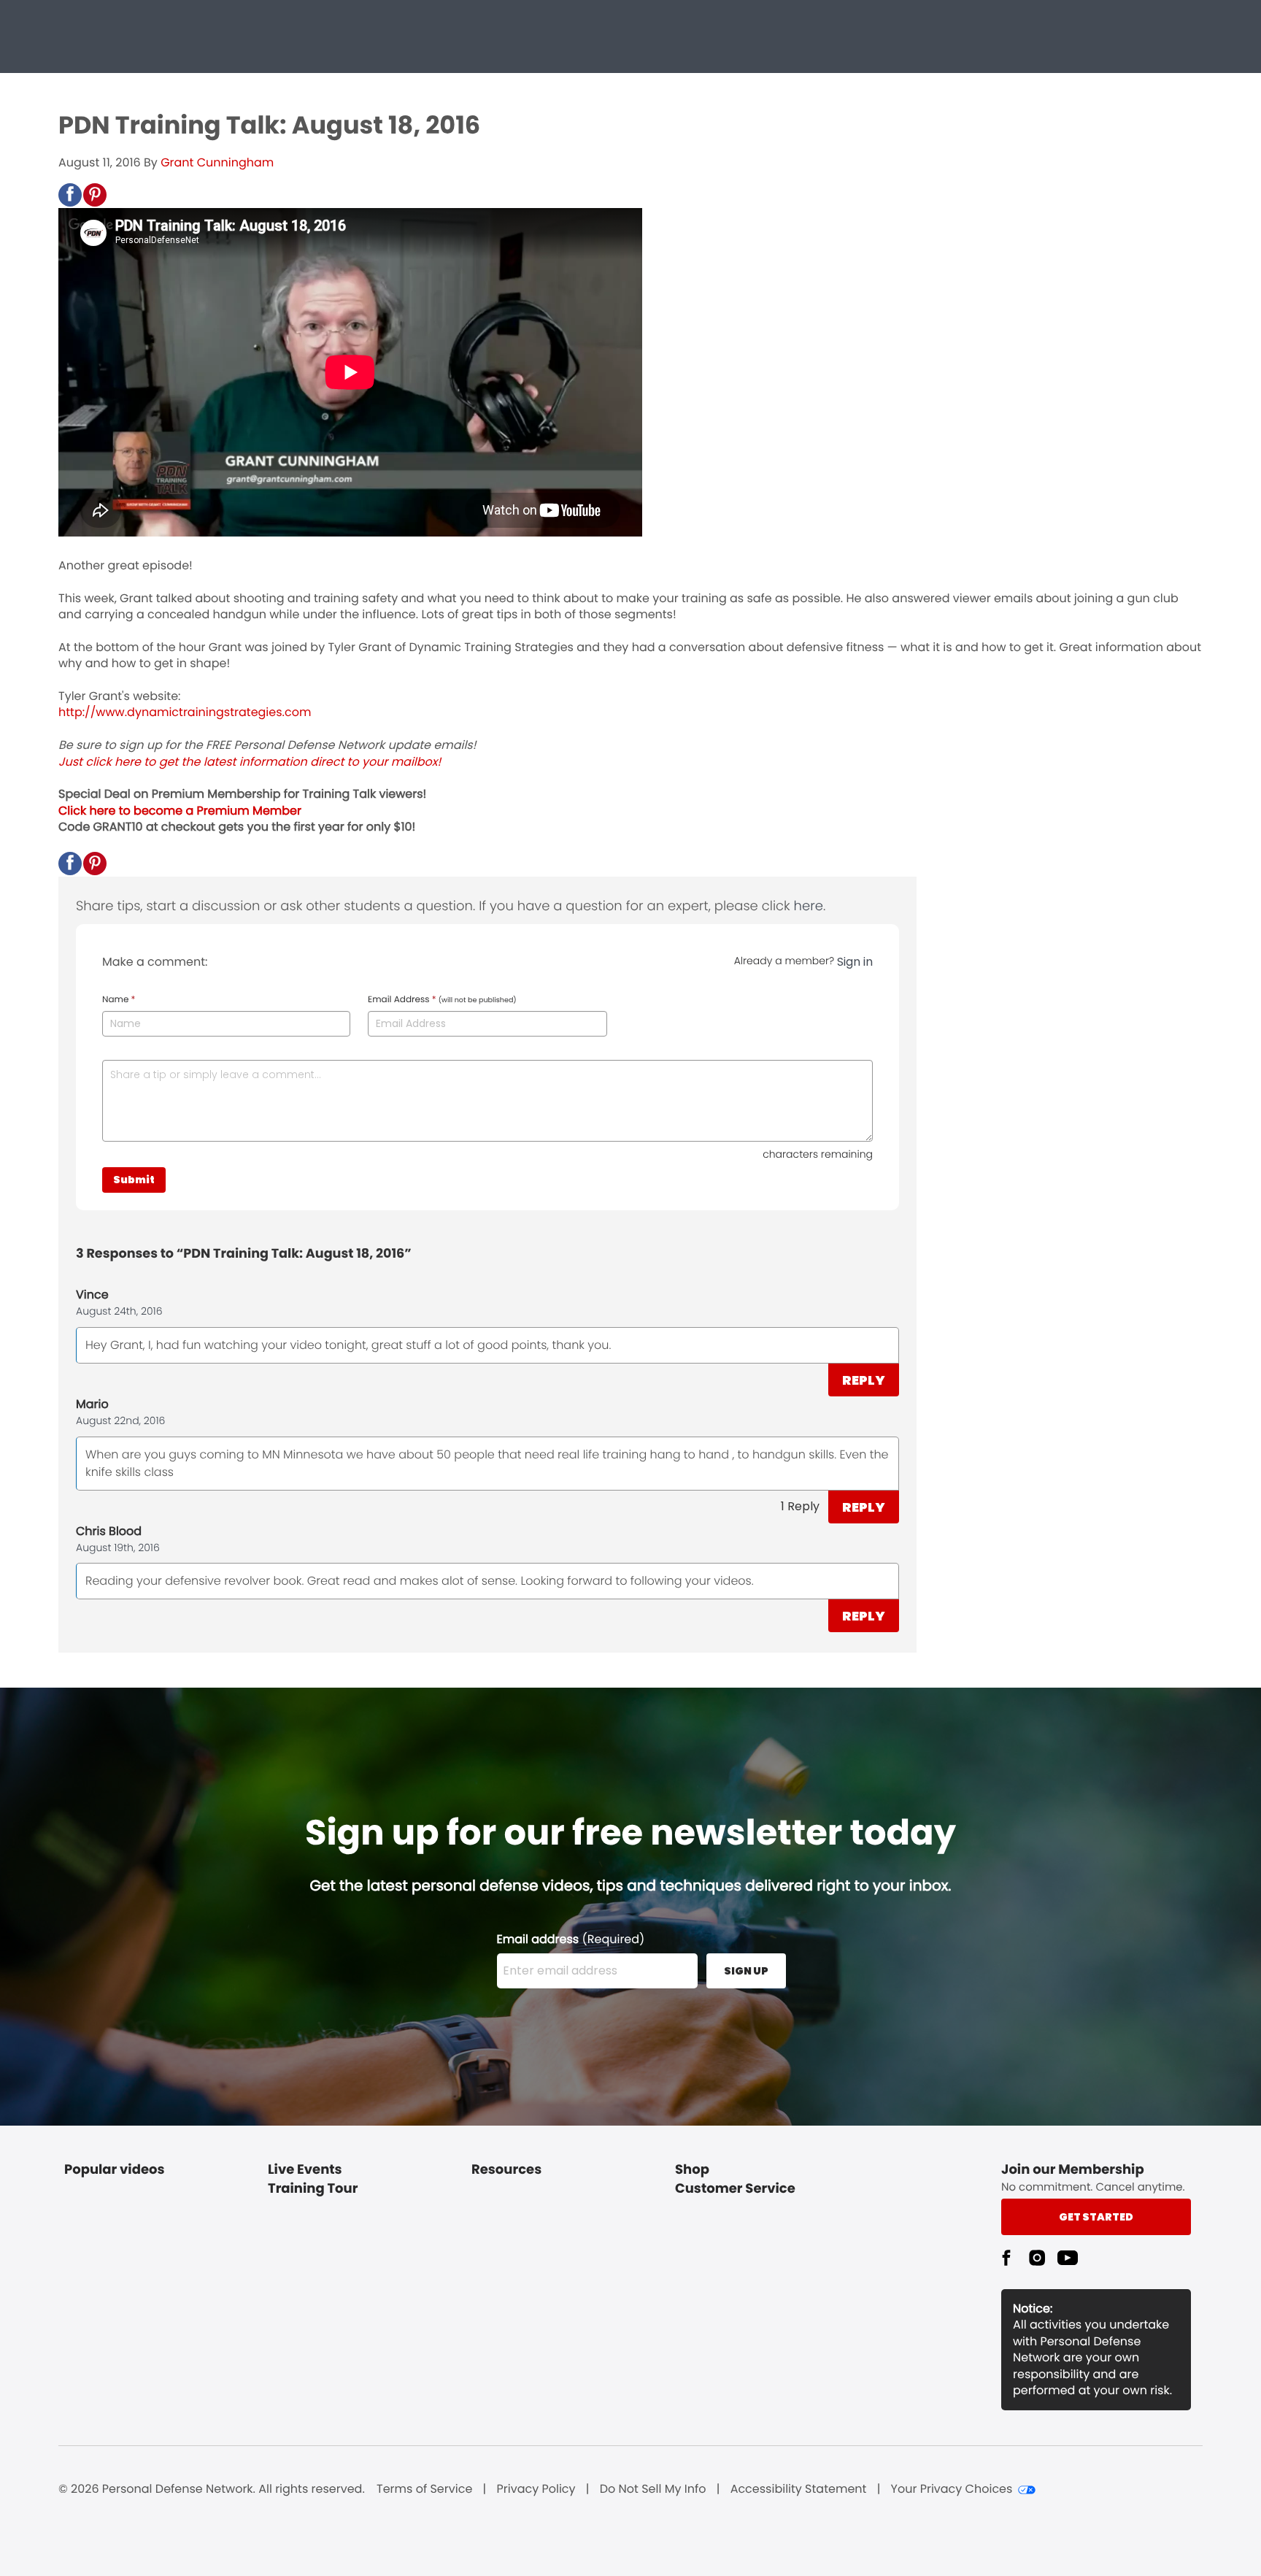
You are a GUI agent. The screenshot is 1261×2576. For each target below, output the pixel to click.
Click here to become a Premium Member (180, 811)
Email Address (442, 1000)
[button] (70, 195)
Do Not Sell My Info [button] (653, 2489)
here (809, 906)
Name (119, 1000)
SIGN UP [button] (746, 1971)
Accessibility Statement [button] (799, 2489)
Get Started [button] (1096, 2217)
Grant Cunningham (217, 162)
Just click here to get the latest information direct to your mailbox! (250, 762)
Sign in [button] (855, 962)
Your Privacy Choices (952, 2489)
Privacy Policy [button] (536, 2489)
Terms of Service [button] (424, 2489)
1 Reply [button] (800, 1506)
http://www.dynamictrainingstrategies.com (185, 712)
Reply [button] (864, 1380)
